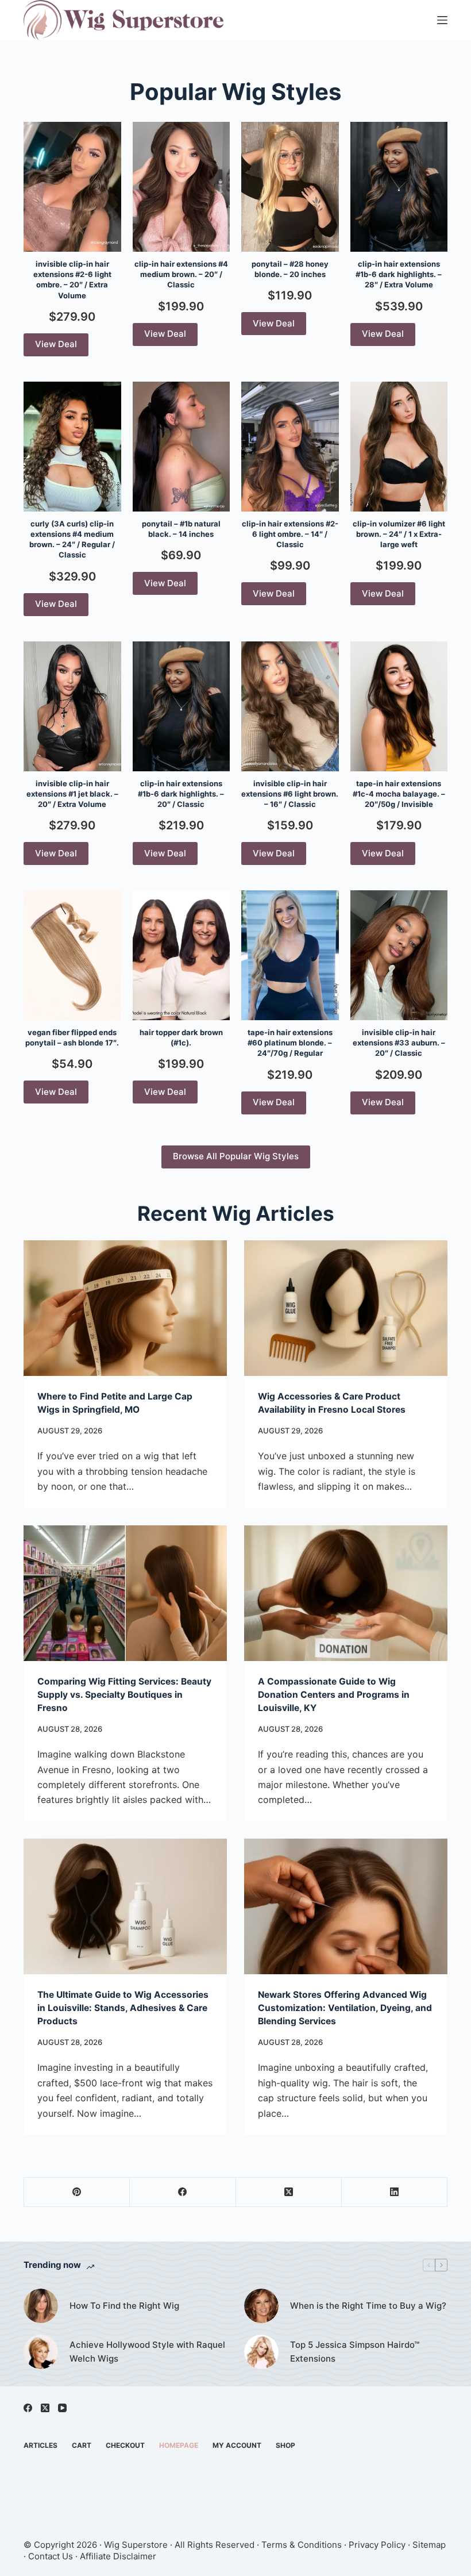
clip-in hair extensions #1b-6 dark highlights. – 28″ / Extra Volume (399, 274)
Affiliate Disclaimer (118, 2556)
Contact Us (51, 2556)
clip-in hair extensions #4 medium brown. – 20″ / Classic (181, 274)
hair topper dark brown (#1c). (181, 1037)
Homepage (179, 2445)
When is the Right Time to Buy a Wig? (368, 2306)
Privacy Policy (377, 2545)
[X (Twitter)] (289, 2192)
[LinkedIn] (395, 2192)
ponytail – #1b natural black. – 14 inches (181, 529)
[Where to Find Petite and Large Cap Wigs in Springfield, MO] (125, 1308)
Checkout (125, 2445)
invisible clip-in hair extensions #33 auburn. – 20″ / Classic (399, 1043)
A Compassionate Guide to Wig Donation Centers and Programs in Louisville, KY (334, 1695)
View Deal (56, 344)
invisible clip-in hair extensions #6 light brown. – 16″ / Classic (290, 794)
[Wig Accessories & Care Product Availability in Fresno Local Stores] (346, 1308)
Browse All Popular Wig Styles (236, 1156)
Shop (285, 2445)
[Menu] (442, 20)
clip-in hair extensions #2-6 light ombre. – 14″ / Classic (290, 534)
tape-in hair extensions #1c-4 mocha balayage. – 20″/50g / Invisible (399, 794)
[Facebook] (183, 2192)
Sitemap (429, 2545)
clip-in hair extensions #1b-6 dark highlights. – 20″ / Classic (181, 794)
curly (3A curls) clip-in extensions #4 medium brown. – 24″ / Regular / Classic (72, 539)
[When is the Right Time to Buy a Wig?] (261, 2306)
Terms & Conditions (302, 2545)
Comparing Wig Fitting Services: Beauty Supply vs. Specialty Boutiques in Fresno (124, 1695)
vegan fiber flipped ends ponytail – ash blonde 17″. (72, 1037)
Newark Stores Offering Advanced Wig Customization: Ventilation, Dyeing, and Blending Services (345, 2008)
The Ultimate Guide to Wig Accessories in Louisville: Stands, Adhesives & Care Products (123, 2008)
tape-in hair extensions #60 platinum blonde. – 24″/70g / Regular (290, 1043)
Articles (40, 2445)
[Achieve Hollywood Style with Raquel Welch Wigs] (41, 2352)
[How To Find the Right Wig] (41, 2306)
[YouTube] (62, 2408)
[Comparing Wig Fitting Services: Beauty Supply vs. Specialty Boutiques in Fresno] (125, 1593)
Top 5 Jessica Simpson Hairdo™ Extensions (355, 2352)
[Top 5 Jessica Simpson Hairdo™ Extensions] (261, 2352)
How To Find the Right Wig (124, 2306)
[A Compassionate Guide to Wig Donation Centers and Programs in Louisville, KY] (346, 1593)
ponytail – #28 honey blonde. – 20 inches (290, 269)
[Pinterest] (77, 2192)
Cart (82, 2445)
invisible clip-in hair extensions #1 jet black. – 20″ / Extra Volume (72, 794)
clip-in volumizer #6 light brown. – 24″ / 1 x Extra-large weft (399, 534)
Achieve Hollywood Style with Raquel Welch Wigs (147, 2352)
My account (237, 2445)
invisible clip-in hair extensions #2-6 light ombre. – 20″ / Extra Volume (72, 280)
